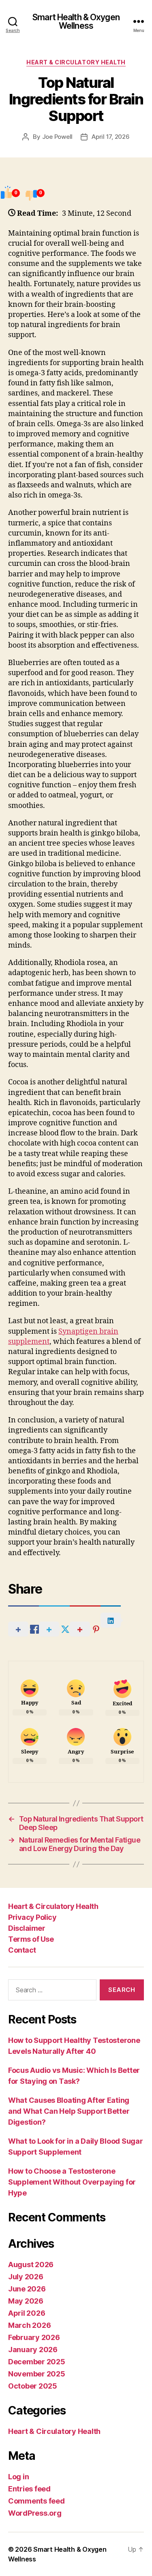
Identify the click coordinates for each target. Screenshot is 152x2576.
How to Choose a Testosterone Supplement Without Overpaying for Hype (72, 2182)
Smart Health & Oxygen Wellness (76, 21)
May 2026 (26, 2301)
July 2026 (26, 2277)
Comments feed (36, 2501)
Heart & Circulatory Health (76, 62)
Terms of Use (31, 1939)
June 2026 (27, 2289)
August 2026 (31, 2265)
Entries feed (29, 2489)
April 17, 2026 (110, 137)
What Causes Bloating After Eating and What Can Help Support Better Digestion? (69, 2111)
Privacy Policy (32, 1917)
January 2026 (33, 2350)
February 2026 (34, 2337)
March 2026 (29, 2325)
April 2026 (27, 2313)
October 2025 (33, 2386)
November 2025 (37, 2374)
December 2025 (37, 2362)
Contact (22, 1950)
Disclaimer (27, 1928)
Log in (18, 2477)
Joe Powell (57, 137)
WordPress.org (35, 2513)
